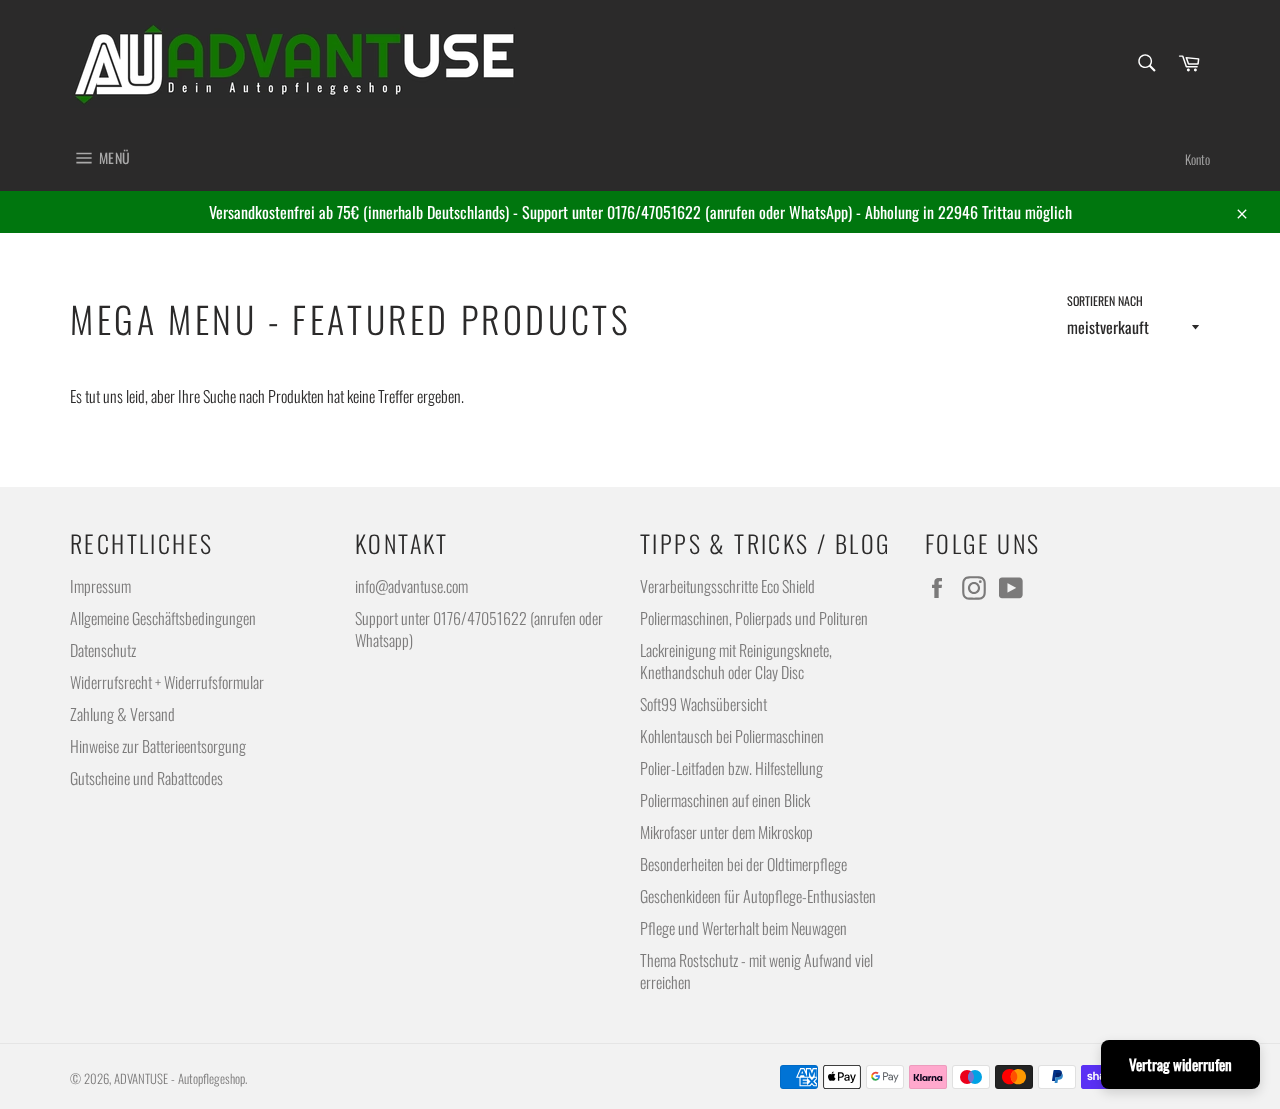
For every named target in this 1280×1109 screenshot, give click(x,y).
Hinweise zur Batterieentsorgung (158, 746)
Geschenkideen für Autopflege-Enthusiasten (758, 896)
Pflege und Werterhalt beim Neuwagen (743, 928)
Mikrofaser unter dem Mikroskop (726, 832)
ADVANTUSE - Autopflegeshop (179, 1078)
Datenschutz (103, 650)
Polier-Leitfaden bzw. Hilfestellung (731, 768)
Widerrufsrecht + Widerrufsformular (167, 682)
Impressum (100, 586)
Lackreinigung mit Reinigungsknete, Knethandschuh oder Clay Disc (736, 661)
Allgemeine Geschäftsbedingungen (163, 618)
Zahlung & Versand (122, 714)
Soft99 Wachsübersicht (703, 704)
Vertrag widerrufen (1180, 1064)
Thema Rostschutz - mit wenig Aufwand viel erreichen (756, 971)
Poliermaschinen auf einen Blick (725, 800)
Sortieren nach (1105, 301)
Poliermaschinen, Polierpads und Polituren (754, 618)
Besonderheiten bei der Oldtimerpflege (743, 864)
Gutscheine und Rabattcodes (146, 778)
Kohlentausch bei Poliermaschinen (732, 736)
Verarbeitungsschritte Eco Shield (727, 586)
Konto (1197, 159)
